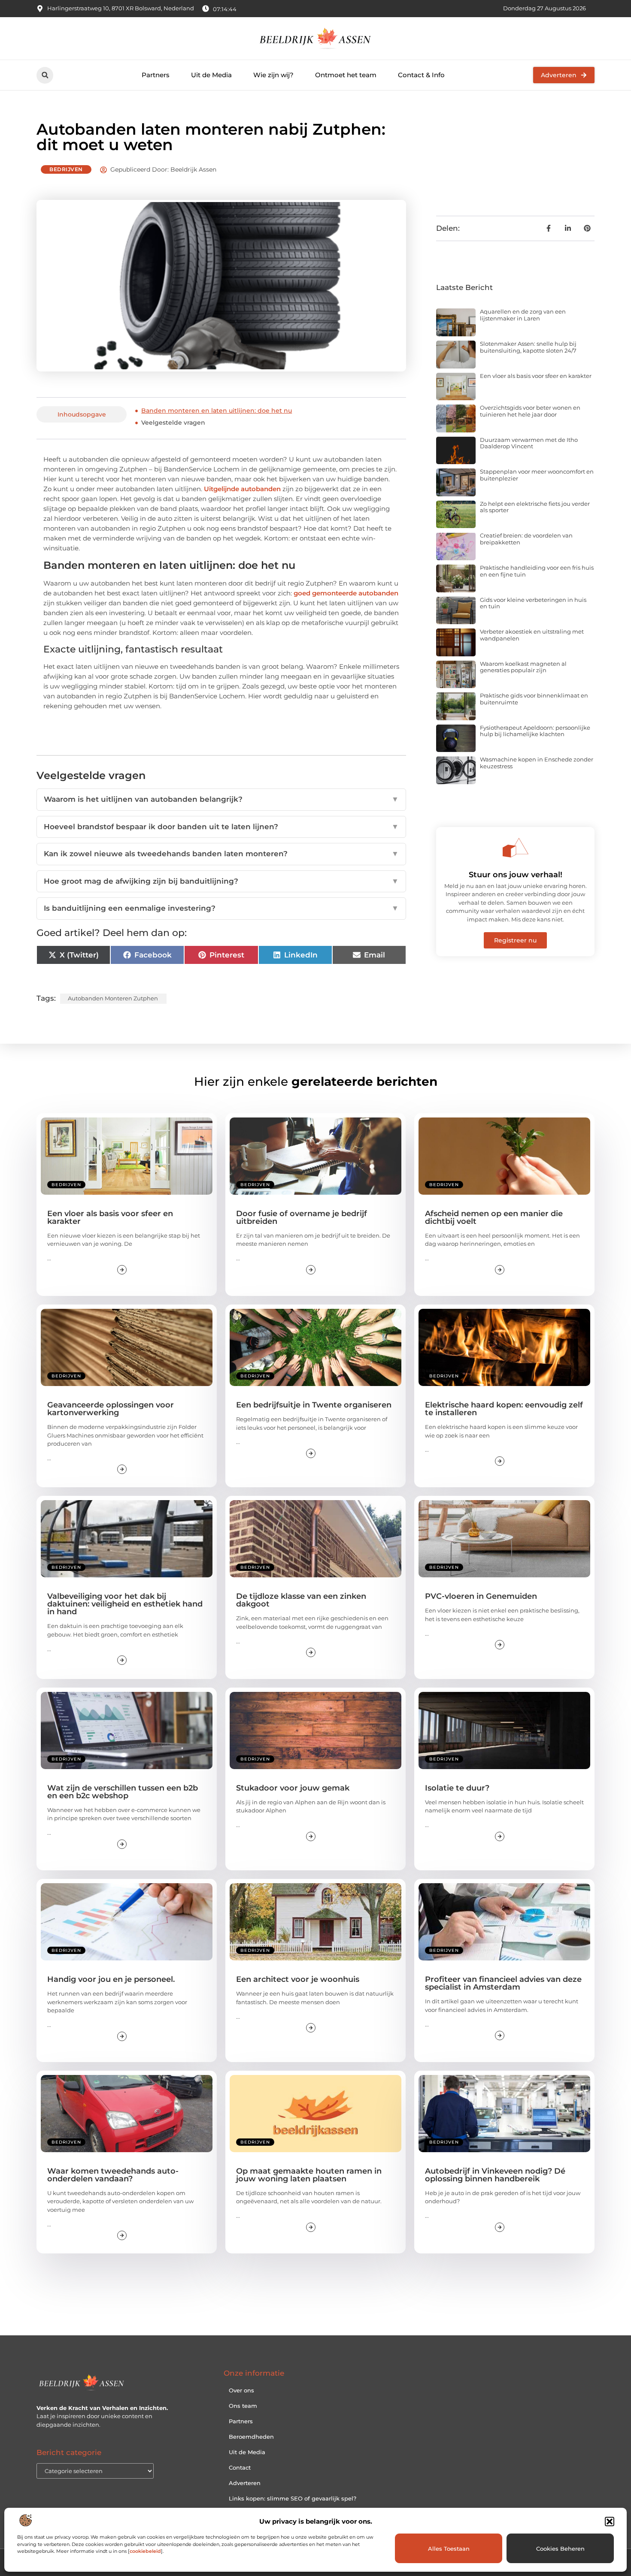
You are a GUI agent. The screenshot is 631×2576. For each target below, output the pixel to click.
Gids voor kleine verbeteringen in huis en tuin (533, 603)
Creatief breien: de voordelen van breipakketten (526, 539)
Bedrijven (66, 169)
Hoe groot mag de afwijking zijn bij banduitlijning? (221, 881)
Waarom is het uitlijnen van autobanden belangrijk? (221, 799)
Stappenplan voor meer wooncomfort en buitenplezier (537, 475)
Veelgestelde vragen (173, 423)
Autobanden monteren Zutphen (113, 998)
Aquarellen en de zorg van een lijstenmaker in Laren (523, 315)
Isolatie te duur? (457, 1788)
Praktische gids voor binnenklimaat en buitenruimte (534, 699)
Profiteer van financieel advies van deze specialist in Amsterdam (503, 1983)
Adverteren (245, 2483)
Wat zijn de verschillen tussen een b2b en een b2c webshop (123, 1792)
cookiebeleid (145, 2551)
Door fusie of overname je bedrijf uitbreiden (302, 1217)
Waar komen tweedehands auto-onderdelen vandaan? (113, 2175)
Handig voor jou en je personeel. (111, 1979)
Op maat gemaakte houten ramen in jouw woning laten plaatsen (309, 2175)
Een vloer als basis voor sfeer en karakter (536, 376)
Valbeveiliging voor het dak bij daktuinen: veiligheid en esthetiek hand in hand (125, 1604)
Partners (156, 75)
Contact (240, 2467)
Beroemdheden (251, 2437)
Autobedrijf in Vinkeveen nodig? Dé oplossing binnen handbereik (495, 2175)
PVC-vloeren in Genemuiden (481, 1596)
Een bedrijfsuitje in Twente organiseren (314, 1405)
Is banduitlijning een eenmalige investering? (221, 908)
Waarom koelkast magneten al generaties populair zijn (523, 667)
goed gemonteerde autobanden (346, 593)
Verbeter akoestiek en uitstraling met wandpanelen (532, 635)
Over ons (241, 2390)
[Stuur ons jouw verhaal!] (516, 848)
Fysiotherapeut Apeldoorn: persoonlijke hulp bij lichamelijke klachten (535, 731)
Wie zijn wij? (273, 75)
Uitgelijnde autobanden (242, 489)
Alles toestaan (449, 2549)
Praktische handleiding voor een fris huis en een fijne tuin (537, 571)
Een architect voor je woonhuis (298, 1979)
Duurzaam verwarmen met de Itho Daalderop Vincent (529, 443)
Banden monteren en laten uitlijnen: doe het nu (217, 411)
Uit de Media (211, 75)
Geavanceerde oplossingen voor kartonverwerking (111, 1409)
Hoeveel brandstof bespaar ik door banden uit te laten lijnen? (221, 827)
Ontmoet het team (346, 75)
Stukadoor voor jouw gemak (293, 1788)
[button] (610, 2522)
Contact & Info (421, 75)
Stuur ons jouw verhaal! (516, 875)
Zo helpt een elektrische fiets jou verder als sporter (535, 507)
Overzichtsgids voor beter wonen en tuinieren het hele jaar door (530, 411)
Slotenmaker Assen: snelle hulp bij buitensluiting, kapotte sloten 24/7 (528, 347)
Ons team (243, 2406)
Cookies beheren (560, 2549)
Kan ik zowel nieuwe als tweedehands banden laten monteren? (221, 854)
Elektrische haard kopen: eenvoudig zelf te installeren (504, 1409)
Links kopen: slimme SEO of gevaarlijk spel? (293, 2498)
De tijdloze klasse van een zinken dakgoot (301, 1600)
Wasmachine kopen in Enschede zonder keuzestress (537, 763)
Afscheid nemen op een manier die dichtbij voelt (494, 1217)
